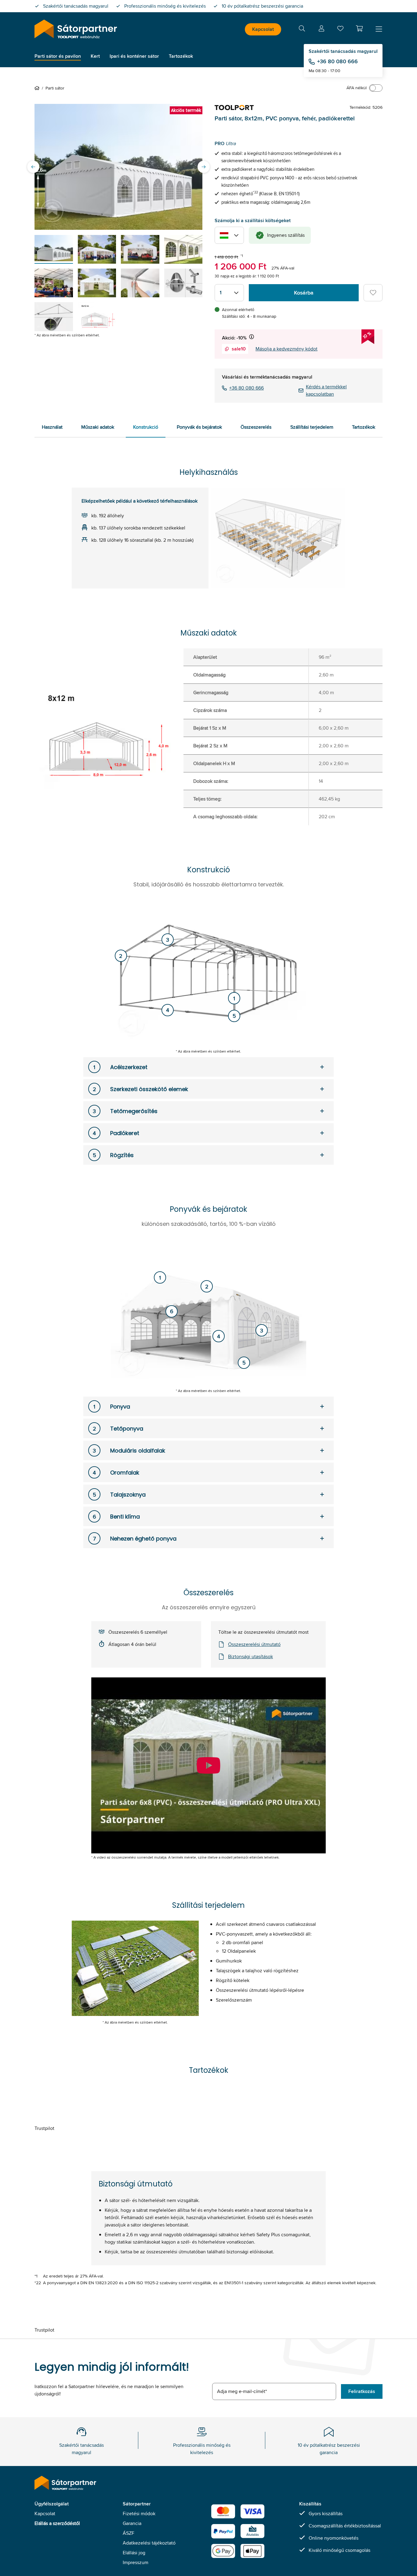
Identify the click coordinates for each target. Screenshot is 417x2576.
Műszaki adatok (98, 427)
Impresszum (136, 2562)
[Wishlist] (340, 30)
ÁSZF (129, 2533)
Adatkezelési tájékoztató (149, 2543)
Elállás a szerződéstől (57, 2523)
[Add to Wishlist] (373, 293)
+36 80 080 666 (337, 61)
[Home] (38, 88)
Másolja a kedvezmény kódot (286, 349)
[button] (359, 28)
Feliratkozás (362, 2391)
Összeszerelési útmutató (254, 1644)
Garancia (132, 2523)
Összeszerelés (256, 427)
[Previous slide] (33, 167)
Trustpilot (44, 2128)
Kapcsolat (263, 29)
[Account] (321, 29)
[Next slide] (204, 167)
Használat (52, 427)
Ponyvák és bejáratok (199, 427)
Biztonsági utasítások (250, 1656)
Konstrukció (146, 427)
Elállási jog (134, 2553)
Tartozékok (364, 427)
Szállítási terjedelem (312, 427)
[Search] (302, 29)
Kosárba (304, 293)
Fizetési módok (139, 2514)
